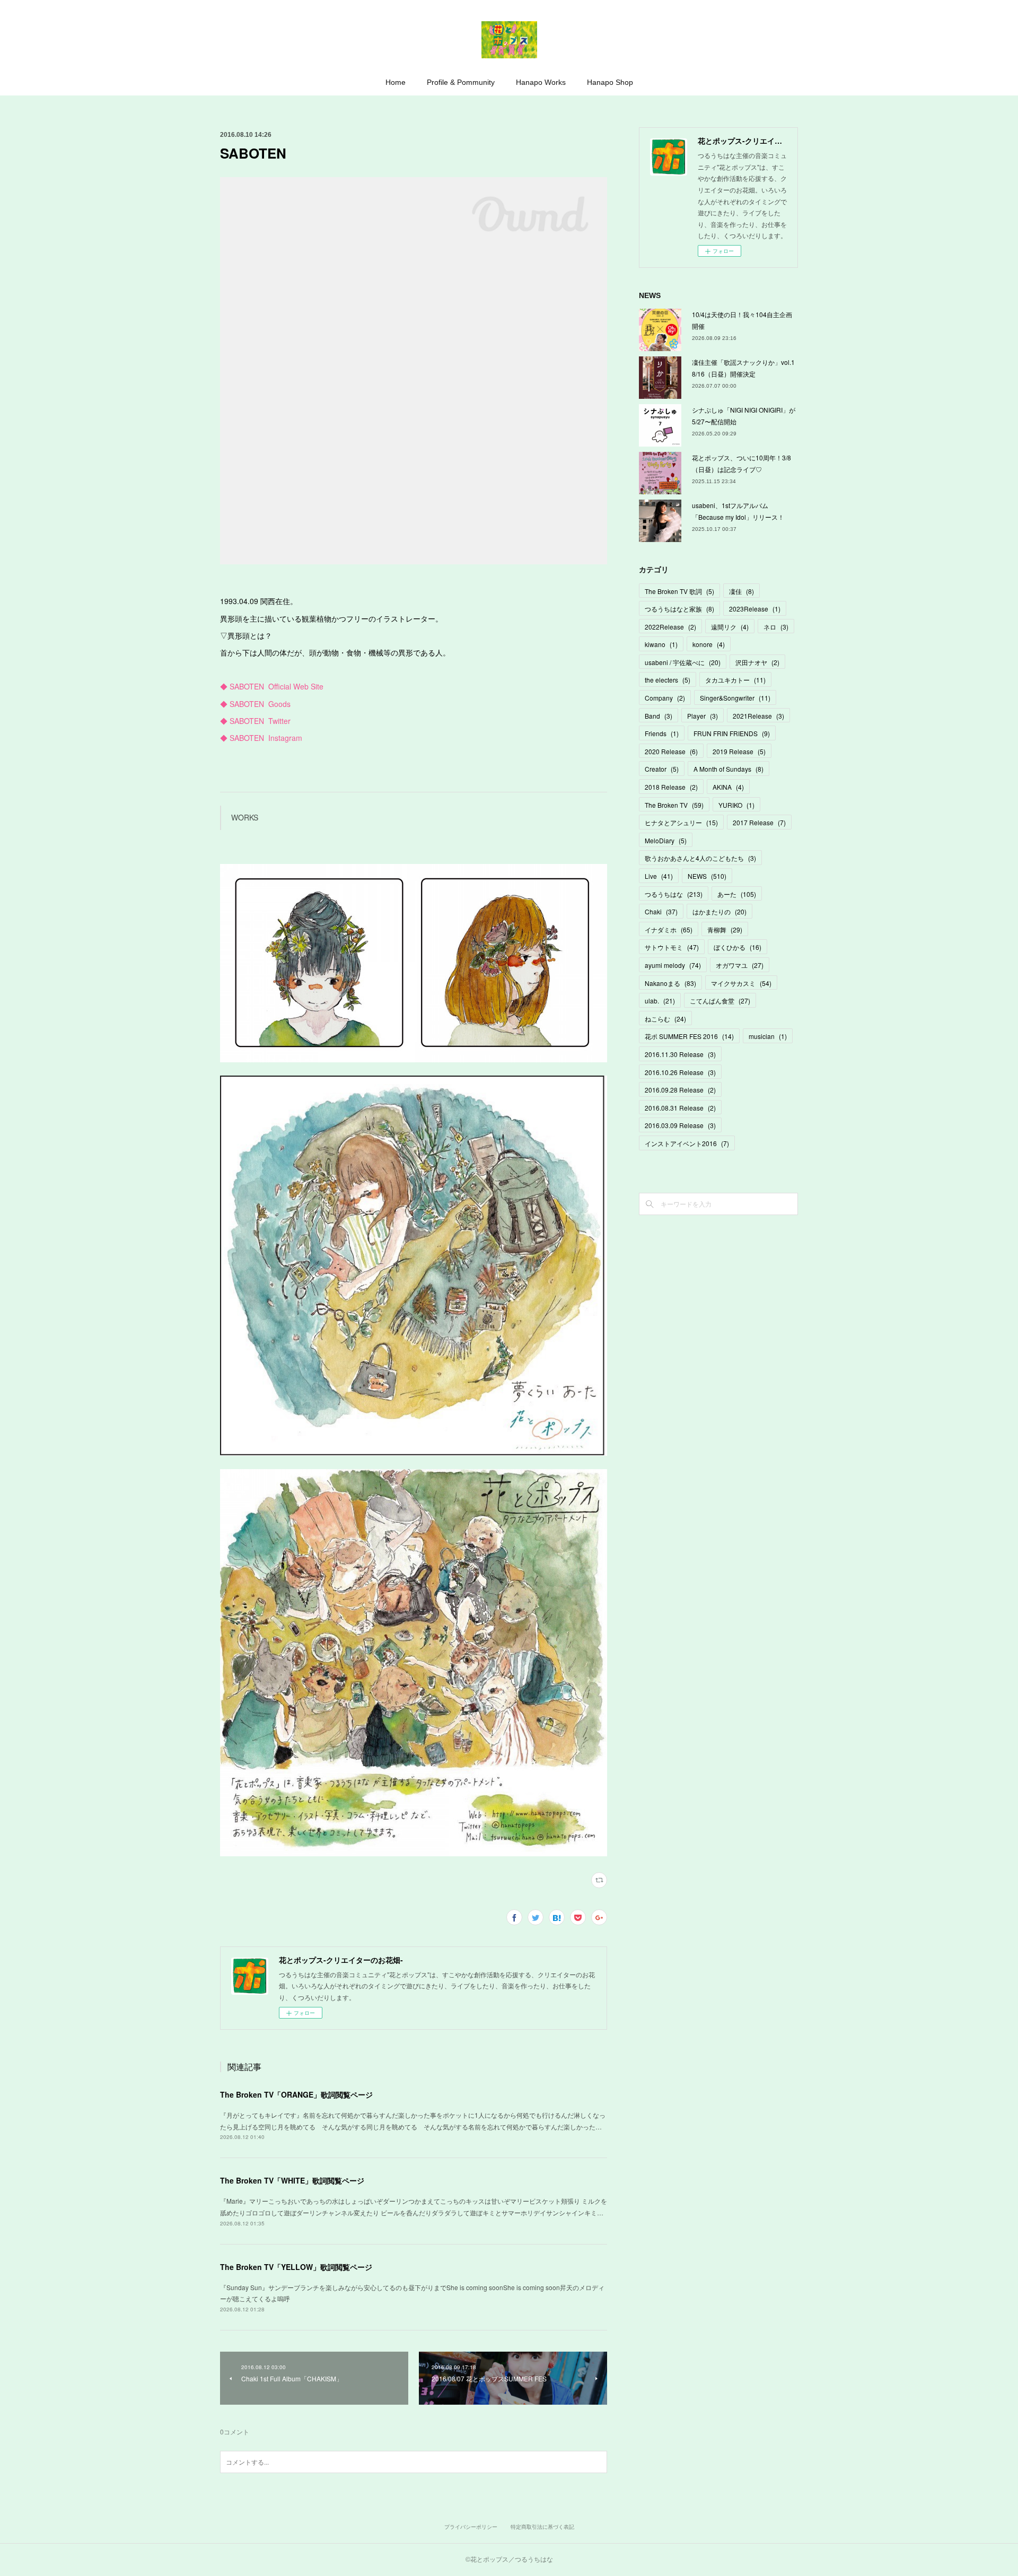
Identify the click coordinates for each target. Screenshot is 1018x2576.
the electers (668, 680)
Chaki (661, 911)
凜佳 (741, 591)
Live (659, 876)
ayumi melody (673, 965)
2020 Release (671, 751)
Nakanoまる (670, 983)
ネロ (776, 627)
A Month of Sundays (729, 769)
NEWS (707, 876)
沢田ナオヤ (757, 662)
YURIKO (736, 805)
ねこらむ (665, 1019)
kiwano (661, 644)
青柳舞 (725, 929)
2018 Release (671, 787)
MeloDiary (666, 840)
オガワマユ (740, 965)
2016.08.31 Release (680, 1108)
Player (703, 716)
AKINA (728, 787)
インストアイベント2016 (687, 1143)
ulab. (660, 1001)
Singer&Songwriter (735, 698)
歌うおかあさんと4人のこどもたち (700, 858)
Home (396, 82)
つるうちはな (674, 894)
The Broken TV (674, 805)
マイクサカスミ (741, 983)
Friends (662, 733)
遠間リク (730, 627)
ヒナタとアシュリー (681, 822)
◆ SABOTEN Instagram (261, 738)
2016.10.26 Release (680, 1072)
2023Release (755, 609)
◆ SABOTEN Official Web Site (272, 686)
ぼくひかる (738, 947)
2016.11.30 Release (680, 1054)
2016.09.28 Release (680, 1090)
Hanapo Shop (610, 82)
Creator (662, 769)
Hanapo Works (541, 82)
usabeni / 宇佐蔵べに (683, 662)
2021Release (758, 716)
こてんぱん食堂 (720, 1001)
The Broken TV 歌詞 (679, 591)
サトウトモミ (672, 947)
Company (665, 698)
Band (659, 716)
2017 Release (759, 822)
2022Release (670, 627)
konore (709, 644)
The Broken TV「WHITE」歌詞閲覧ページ (292, 2180)
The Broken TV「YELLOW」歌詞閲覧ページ (296, 2267)
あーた (737, 894)
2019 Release (739, 751)
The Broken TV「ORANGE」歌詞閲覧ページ (296, 2094)
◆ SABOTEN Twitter (255, 721)
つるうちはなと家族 (679, 609)
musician (768, 1036)
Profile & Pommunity (461, 82)
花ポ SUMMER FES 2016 (689, 1036)
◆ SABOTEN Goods (255, 704)
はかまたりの (719, 911)
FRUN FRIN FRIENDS (732, 733)
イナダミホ (669, 929)
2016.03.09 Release (680, 1125)
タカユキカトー (735, 680)
